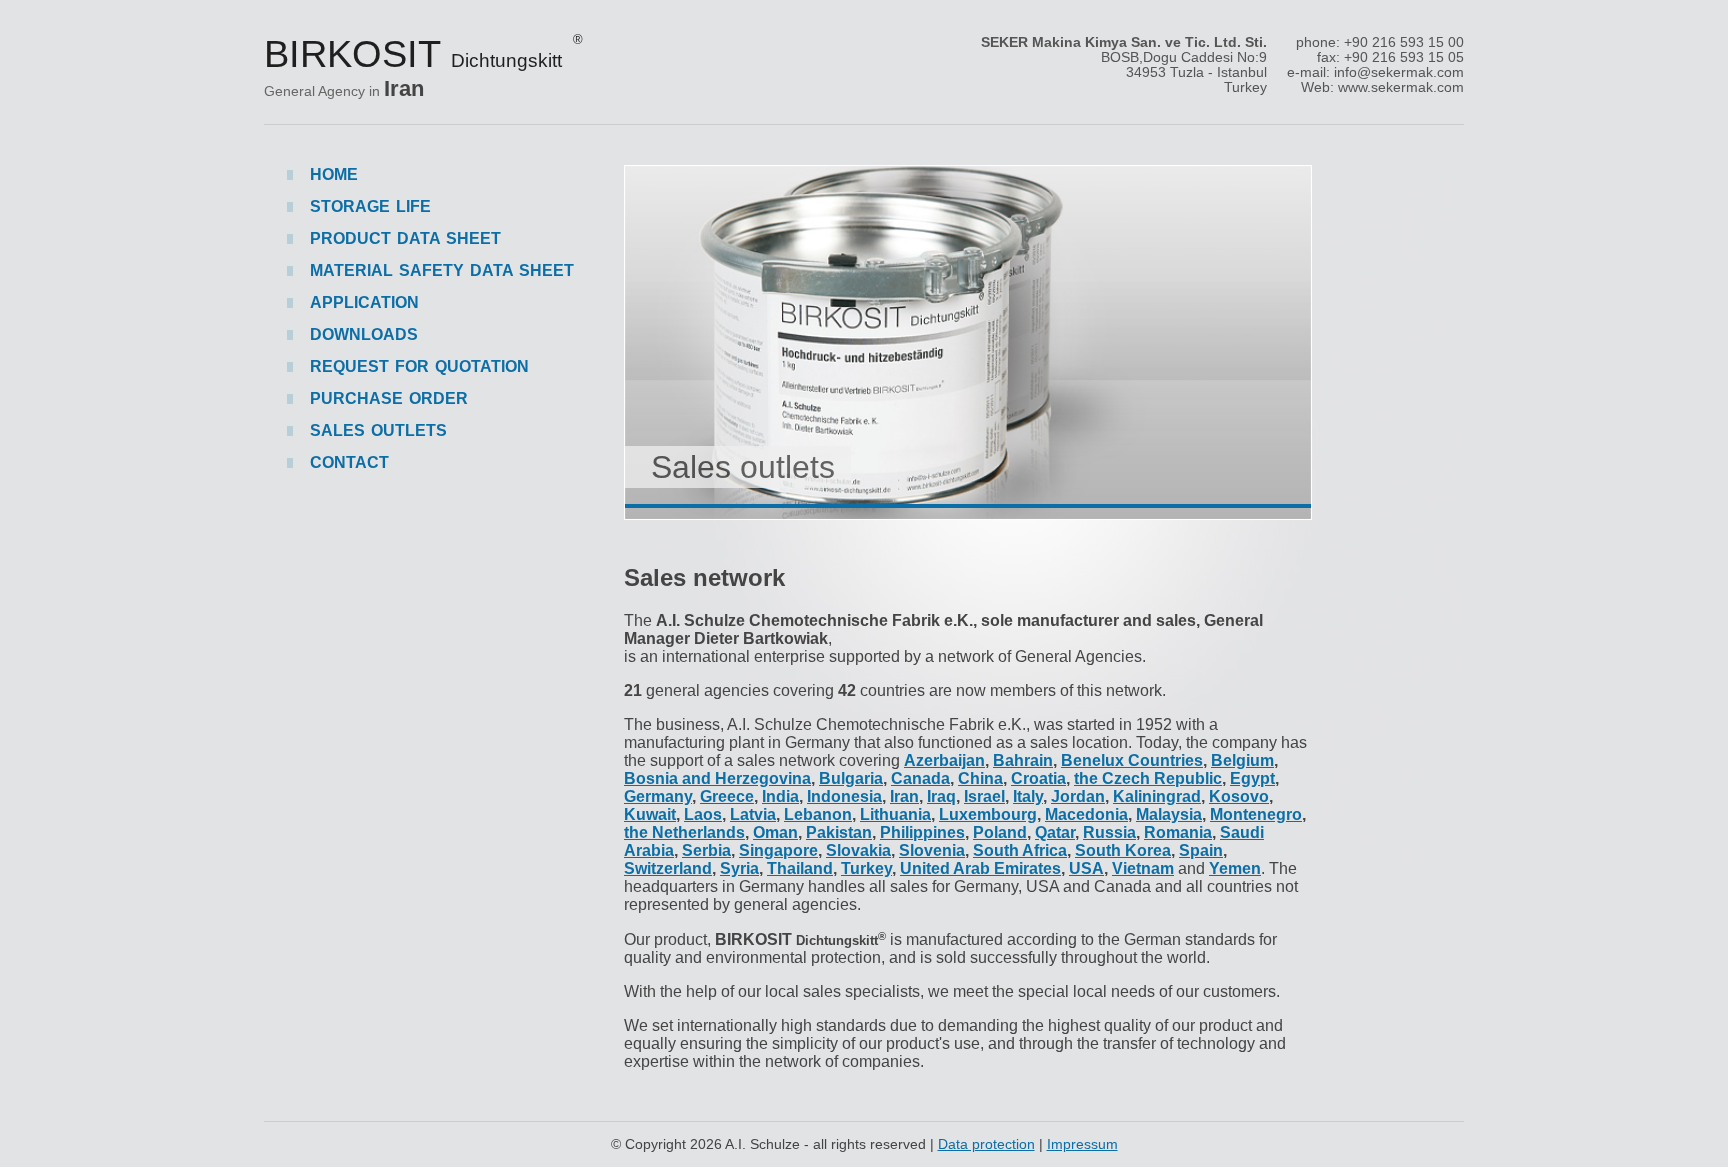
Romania (1178, 832)
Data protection (986, 1144)
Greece (727, 796)
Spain (1201, 850)
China (980, 778)
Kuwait (650, 814)
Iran (904, 796)
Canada (920, 778)
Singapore (778, 850)
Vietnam (1143, 868)
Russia (1109, 832)
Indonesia (844, 796)
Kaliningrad (1157, 796)
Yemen (1235, 868)
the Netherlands (684, 832)
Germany (658, 796)
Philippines (922, 832)
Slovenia (932, 850)
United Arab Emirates (980, 868)
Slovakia (858, 850)
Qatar (1055, 832)
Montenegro (1256, 814)
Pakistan (839, 832)
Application (364, 302)
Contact (349, 462)
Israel (984, 796)
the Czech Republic (1148, 778)
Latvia (753, 814)
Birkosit (423, 53)
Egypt (1252, 778)
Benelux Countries (1132, 760)
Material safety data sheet (442, 270)
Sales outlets (743, 467)
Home (334, 174)
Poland (1000, 832)
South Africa (1020, 850)
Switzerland (668, 868)
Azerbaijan (944, 760)
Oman (775, 832)
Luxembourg (988, 814)
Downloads (364, 334)
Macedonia (1086, 814)
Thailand (800, 868)
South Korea (1123, 850)
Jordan (1078, 796)
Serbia (706, 850)
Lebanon (818, 814)
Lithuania (895, 814)
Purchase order (389, 398)
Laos (703, 814)
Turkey (866, 868)
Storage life (370, 206)
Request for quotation (419, 366)
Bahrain (1023, 760)
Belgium (1242, 760)
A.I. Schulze (762, 1144)
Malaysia (1169, 814)
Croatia (1038, 778)
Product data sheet (405, 238)
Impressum (1082, 1144)
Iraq (941, 796)
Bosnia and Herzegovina (717, 778)
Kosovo (1239, 796)
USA (1086, 868)
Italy (1028, 796)
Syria (739, 868)
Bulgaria (851, 778)
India (780, 796)
